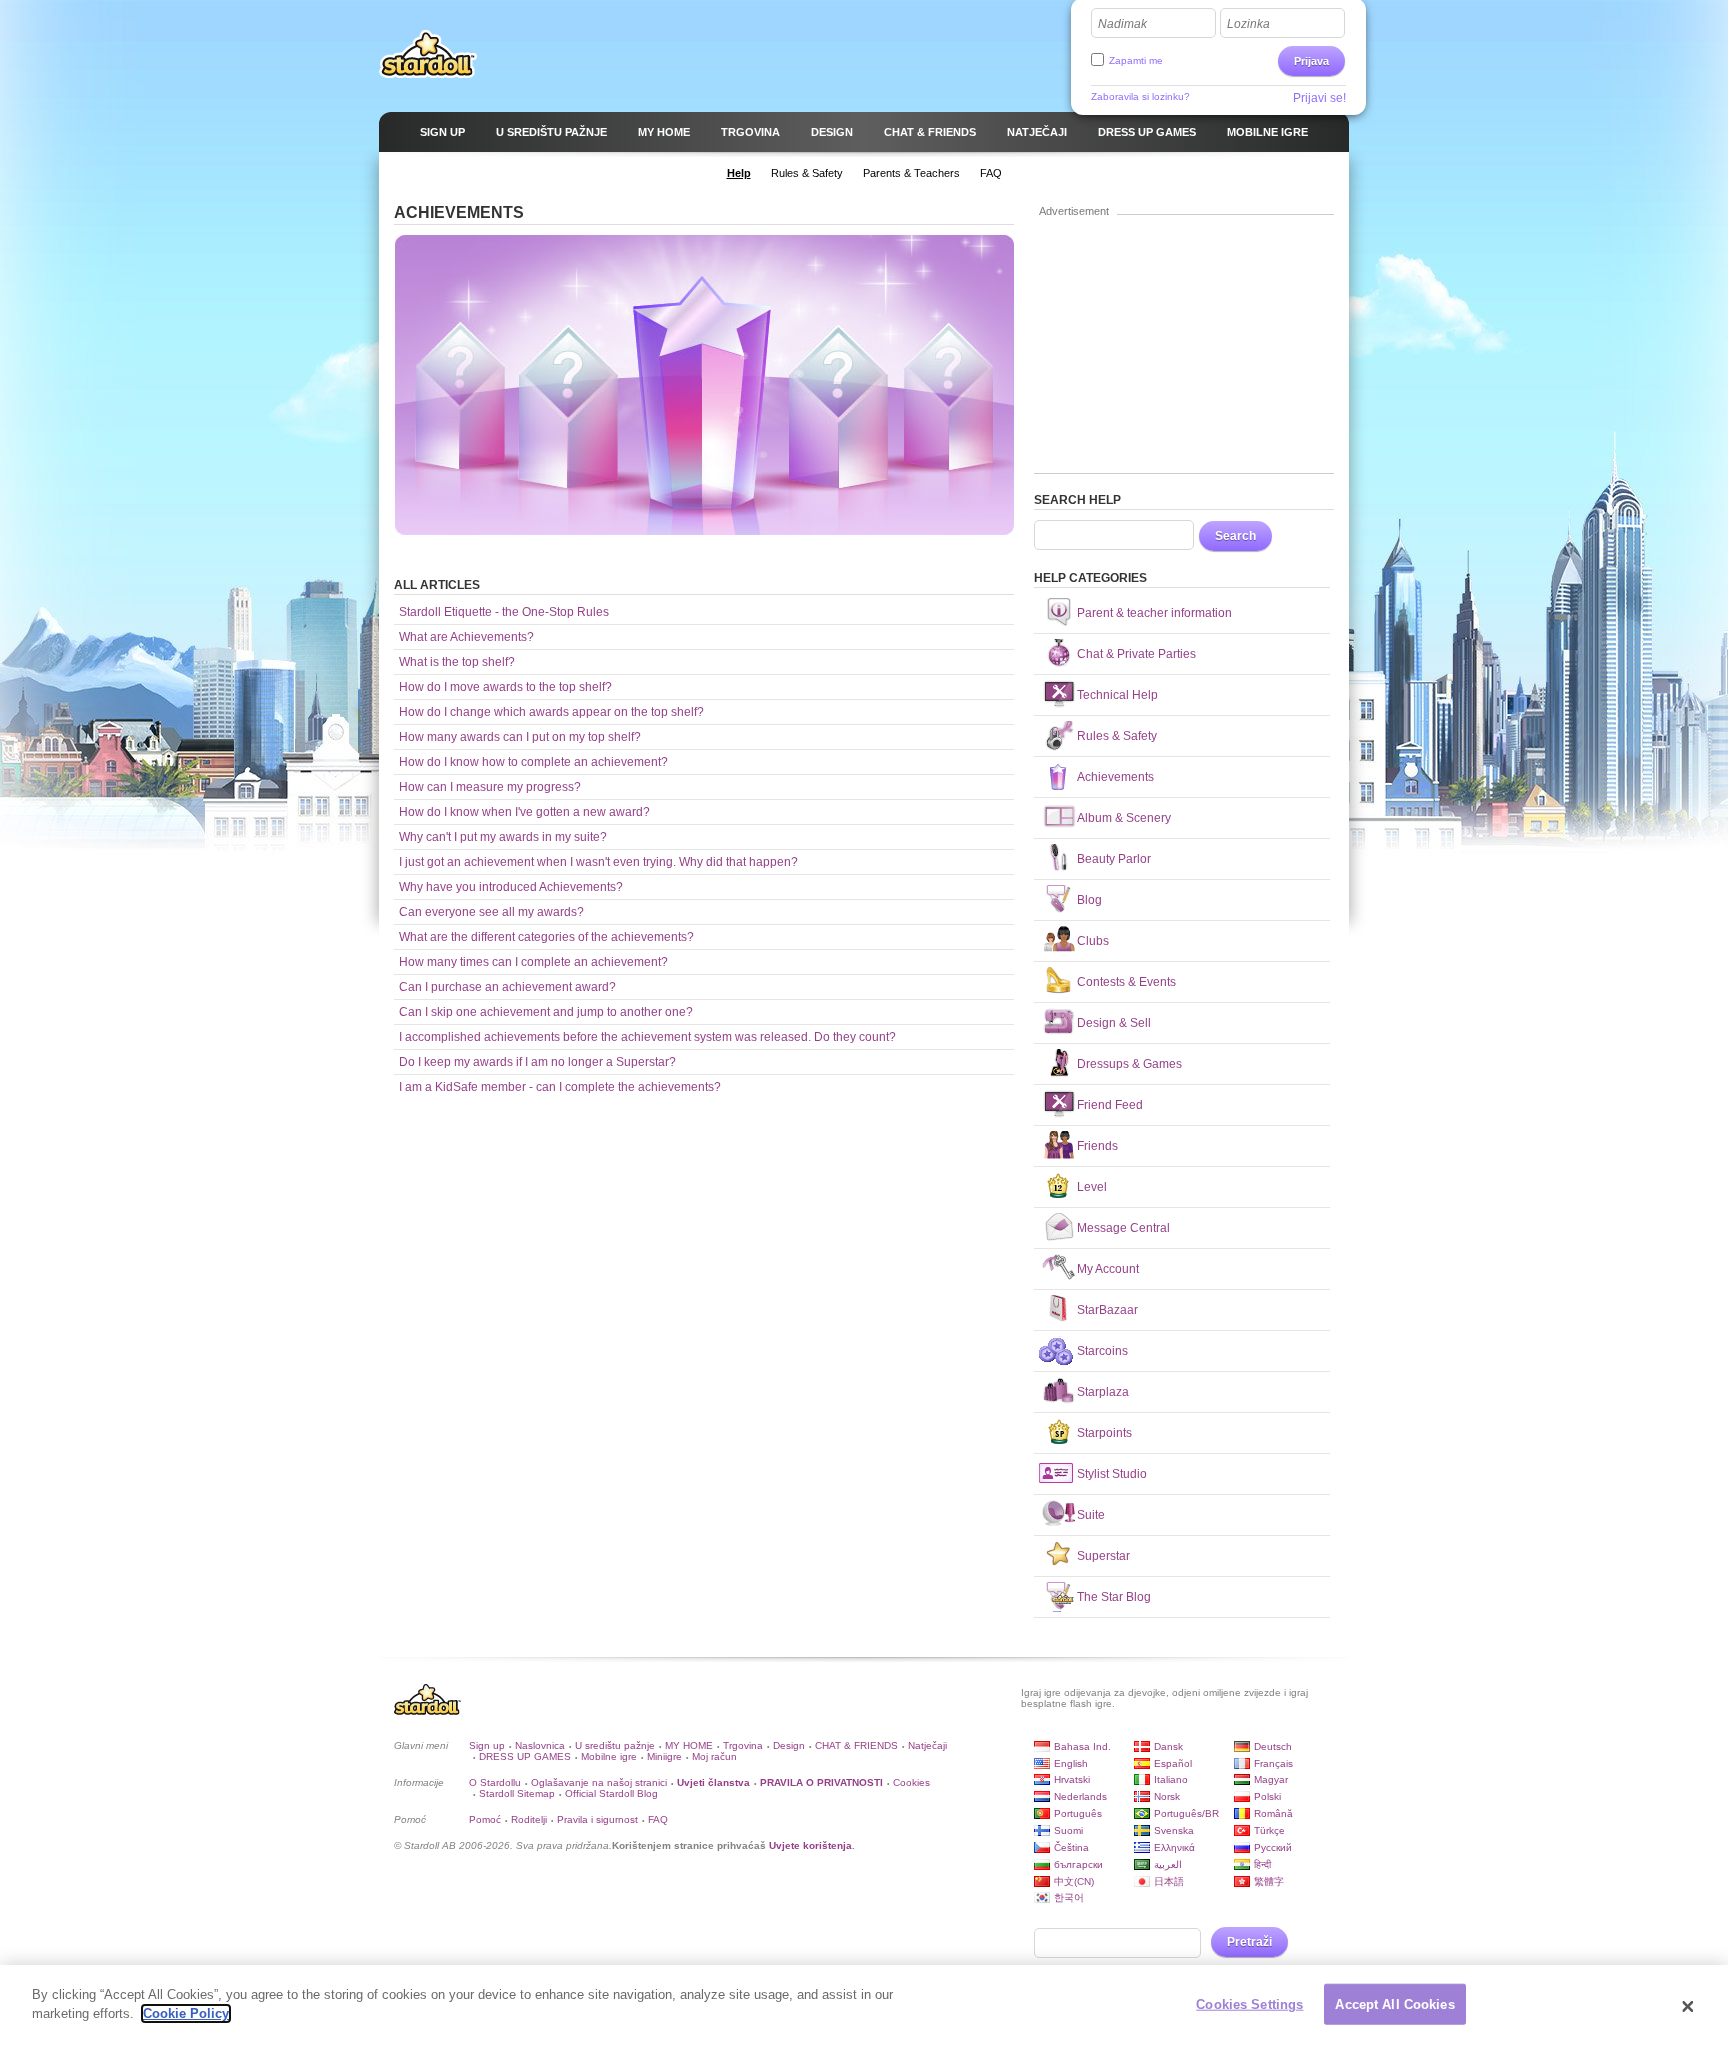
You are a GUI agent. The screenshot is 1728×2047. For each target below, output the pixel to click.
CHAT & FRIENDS (856, 1745)
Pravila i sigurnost (597, 1819)
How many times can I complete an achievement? (533, 962)
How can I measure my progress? (490, 787)
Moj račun (714, 1756)
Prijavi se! (1319, 98)
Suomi (1068, 1830)
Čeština (1071, 1847)
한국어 (1069, 1897)
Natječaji (927, 1745)
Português (1078, 1813)
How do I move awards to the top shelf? (505, 687)
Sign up (487, 1745)
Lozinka (1248, 24)
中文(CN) (1074, 1881)
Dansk (1168, 1746)
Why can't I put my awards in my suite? (503, 837)
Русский (1273, 1847)
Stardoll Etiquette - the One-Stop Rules (504, 612)
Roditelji (529, 1819)
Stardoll (428, 54)
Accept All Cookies (1394, 2004)
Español (1173, 1763)
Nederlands (1080, 1796)
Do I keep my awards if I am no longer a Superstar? (537, 1062)
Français (1273, 1763)
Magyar (1271, 1779)
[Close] (1688, 2006)
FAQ (658, 1819)
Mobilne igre (609, 1756)
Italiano (1171, 1779)
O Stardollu (495, 1782)
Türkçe (1269, 1830)
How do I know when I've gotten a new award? (524, 812)
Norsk (1167, 1796)
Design (789, 1745)
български (1078, 1864)
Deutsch (1273, 1746)
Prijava (1311, 61)
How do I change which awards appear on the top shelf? (551, 712)
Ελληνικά (1174, 1847)
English (1071, 1763)
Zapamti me (1136, 60)
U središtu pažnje (615, 1745)
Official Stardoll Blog (611, 1793)
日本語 (1169, 1881)
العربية (1168, 1864)
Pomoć (485, 1819)
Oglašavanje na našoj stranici (599, 1782)
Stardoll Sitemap (517, 1793)
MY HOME (689, 1745)
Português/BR (1186, 1813)
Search (1235, 536)
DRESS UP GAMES (525, 1756)
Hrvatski (1072, 1779)
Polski (1267, 1796)
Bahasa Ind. (1082, 1746)
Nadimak (1122, 24)
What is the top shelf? (457, 662)
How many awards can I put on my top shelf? (520, 737)
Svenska (1174, 1830)
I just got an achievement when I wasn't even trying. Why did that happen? (598, 862)
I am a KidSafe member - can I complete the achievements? (560, 1087)
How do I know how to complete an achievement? (533, 762)
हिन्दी (1262, 1864)
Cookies (911, 1782)
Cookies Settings (1249, 2004)
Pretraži (1249, 1942)
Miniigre (664, 1756)
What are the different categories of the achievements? (546, 937)
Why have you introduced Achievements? (511, 887)
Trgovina (743, 1745)
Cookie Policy (186, 2013)
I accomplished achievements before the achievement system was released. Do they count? (647, 1037)
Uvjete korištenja (810, 1845)
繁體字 (1269, 1881)
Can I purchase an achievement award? (507, 987)
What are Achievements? (466, 637)
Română (1273, 1813)
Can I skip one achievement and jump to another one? (546, 1012)
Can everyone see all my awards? (491, 912)
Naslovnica (540, 1745)
